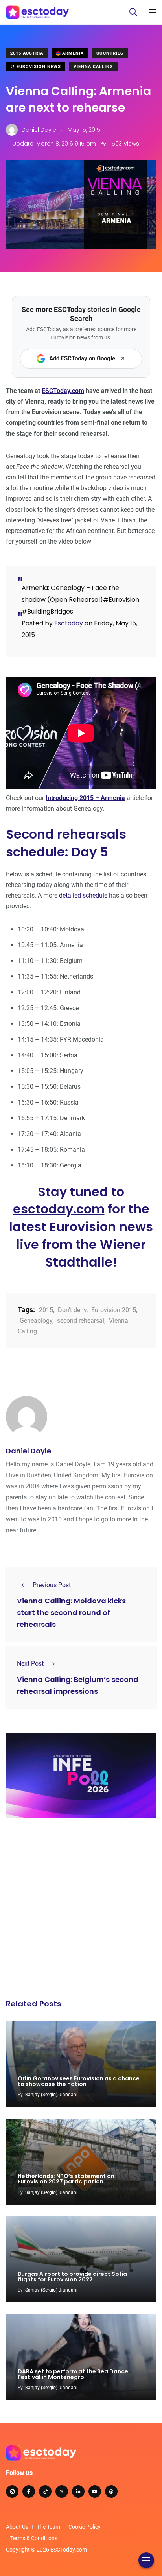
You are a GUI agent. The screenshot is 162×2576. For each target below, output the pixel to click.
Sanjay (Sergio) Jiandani (51, 2095)
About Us (17, 2527)
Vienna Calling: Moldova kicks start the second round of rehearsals (71, 1613)
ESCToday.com (63, 391)
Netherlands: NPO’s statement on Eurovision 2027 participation (66, 2179)
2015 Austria (27, 53)
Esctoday (69, 623)
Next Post (30, 1664)
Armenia (72, 53)
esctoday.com (59, 1209)
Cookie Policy (85, 2527)
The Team (48, 2527)
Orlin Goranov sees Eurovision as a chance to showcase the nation (79, 2081)
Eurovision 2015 (114, 1310)
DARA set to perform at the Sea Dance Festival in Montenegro (73, 2374)
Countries (110, 53)
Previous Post (52, 1585)
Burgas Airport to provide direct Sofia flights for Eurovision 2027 (72, 2277)
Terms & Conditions (34, 2538)
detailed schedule (83, 895)
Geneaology (36, 1321)
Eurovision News (38, 67)
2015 (46, 1310)
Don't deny (72, 1310)
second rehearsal (81, 1321)
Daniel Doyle (29, 1451)
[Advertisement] (81, 1910)
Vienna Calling (93, 67)
